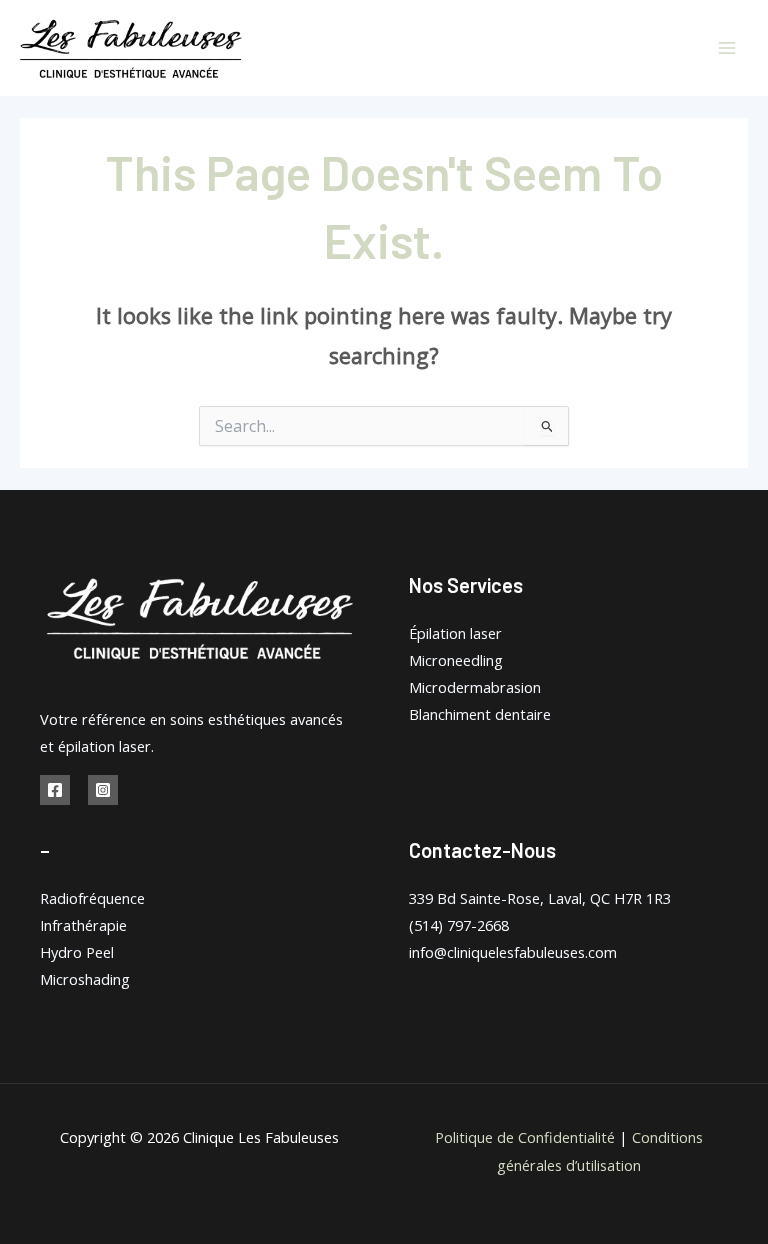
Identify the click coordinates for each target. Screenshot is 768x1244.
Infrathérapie (83, 925)
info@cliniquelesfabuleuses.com (513, 952)
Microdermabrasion (475, 687)
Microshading (85, 979)
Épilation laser (455, 633)
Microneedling (456, 660)
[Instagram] (103, 790)
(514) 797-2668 (459, 925)
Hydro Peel (77, 952)
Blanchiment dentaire (480, 714)
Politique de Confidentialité (525, 1137)
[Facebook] (55, 790)
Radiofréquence (92, 898)
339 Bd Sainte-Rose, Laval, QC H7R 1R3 (540, 898)
